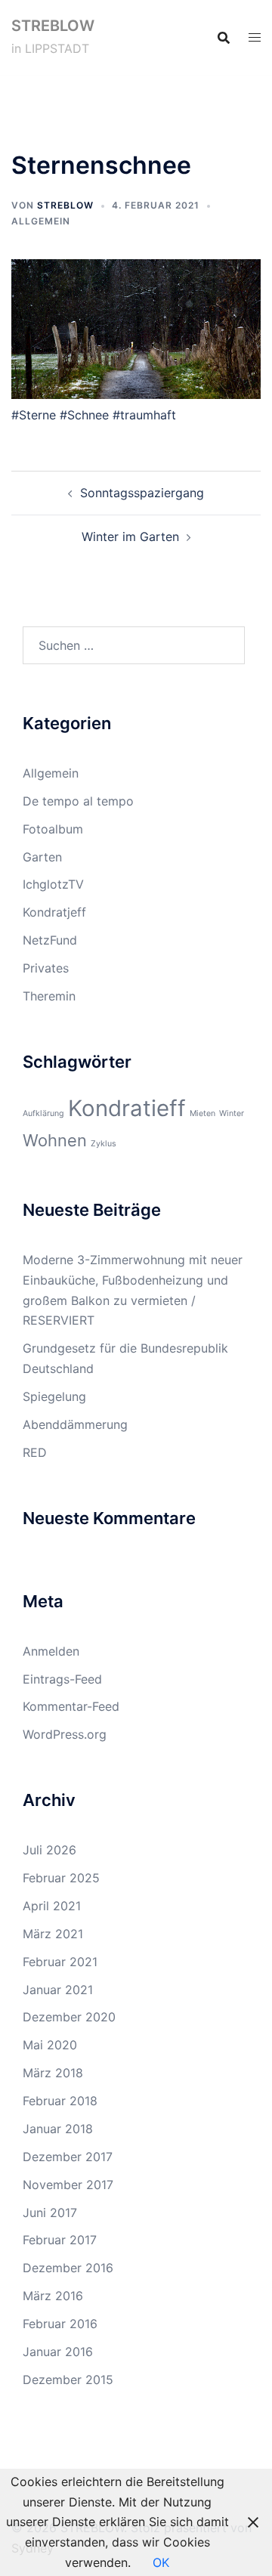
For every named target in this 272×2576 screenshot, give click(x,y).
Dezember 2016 (68, 2268)
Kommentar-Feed (71, 1706)
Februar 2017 (60, 2240)
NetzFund (50, 940)
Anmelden (51, 1651)
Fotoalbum (53, 829)
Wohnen (55, 1140)
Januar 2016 (58, 2352)
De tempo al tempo (78, 801)
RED (35, 1452)
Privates (46, 968)
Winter (232, 1113)
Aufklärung (43, 1113)
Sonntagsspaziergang (142, 493)
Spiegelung (54, 1396)
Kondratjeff (54, 912)
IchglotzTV (53, 884)
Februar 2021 (60, 1962)
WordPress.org (65, 1734)
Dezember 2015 (68, 2380)
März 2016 (53, 2296)
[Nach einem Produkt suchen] (224, 38)
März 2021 (53, 1934)
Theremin (49, 996)
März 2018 (53, 2073)
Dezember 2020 (69, 2017)
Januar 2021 (58, 1990)
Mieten (202, 1113)
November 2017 (68, 2185)
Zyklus (104, 1144)
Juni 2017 (50, 2213)
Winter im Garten (130, 537)
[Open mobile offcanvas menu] (255, 37)
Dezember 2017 (68, 2157)
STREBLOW (53, 26)
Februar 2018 (60, 2101)
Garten (42, 857)
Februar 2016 (60, 2324)
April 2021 (52, 1906)
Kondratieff (127, 1108)
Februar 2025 (61, 1878)
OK (161, 2562)
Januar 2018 (58, 2129)
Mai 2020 (50, 2045)
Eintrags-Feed (62, 1679)
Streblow (65, 205)
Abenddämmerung (75, 1424)
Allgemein (41, 221)
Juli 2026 (49, 1850)
